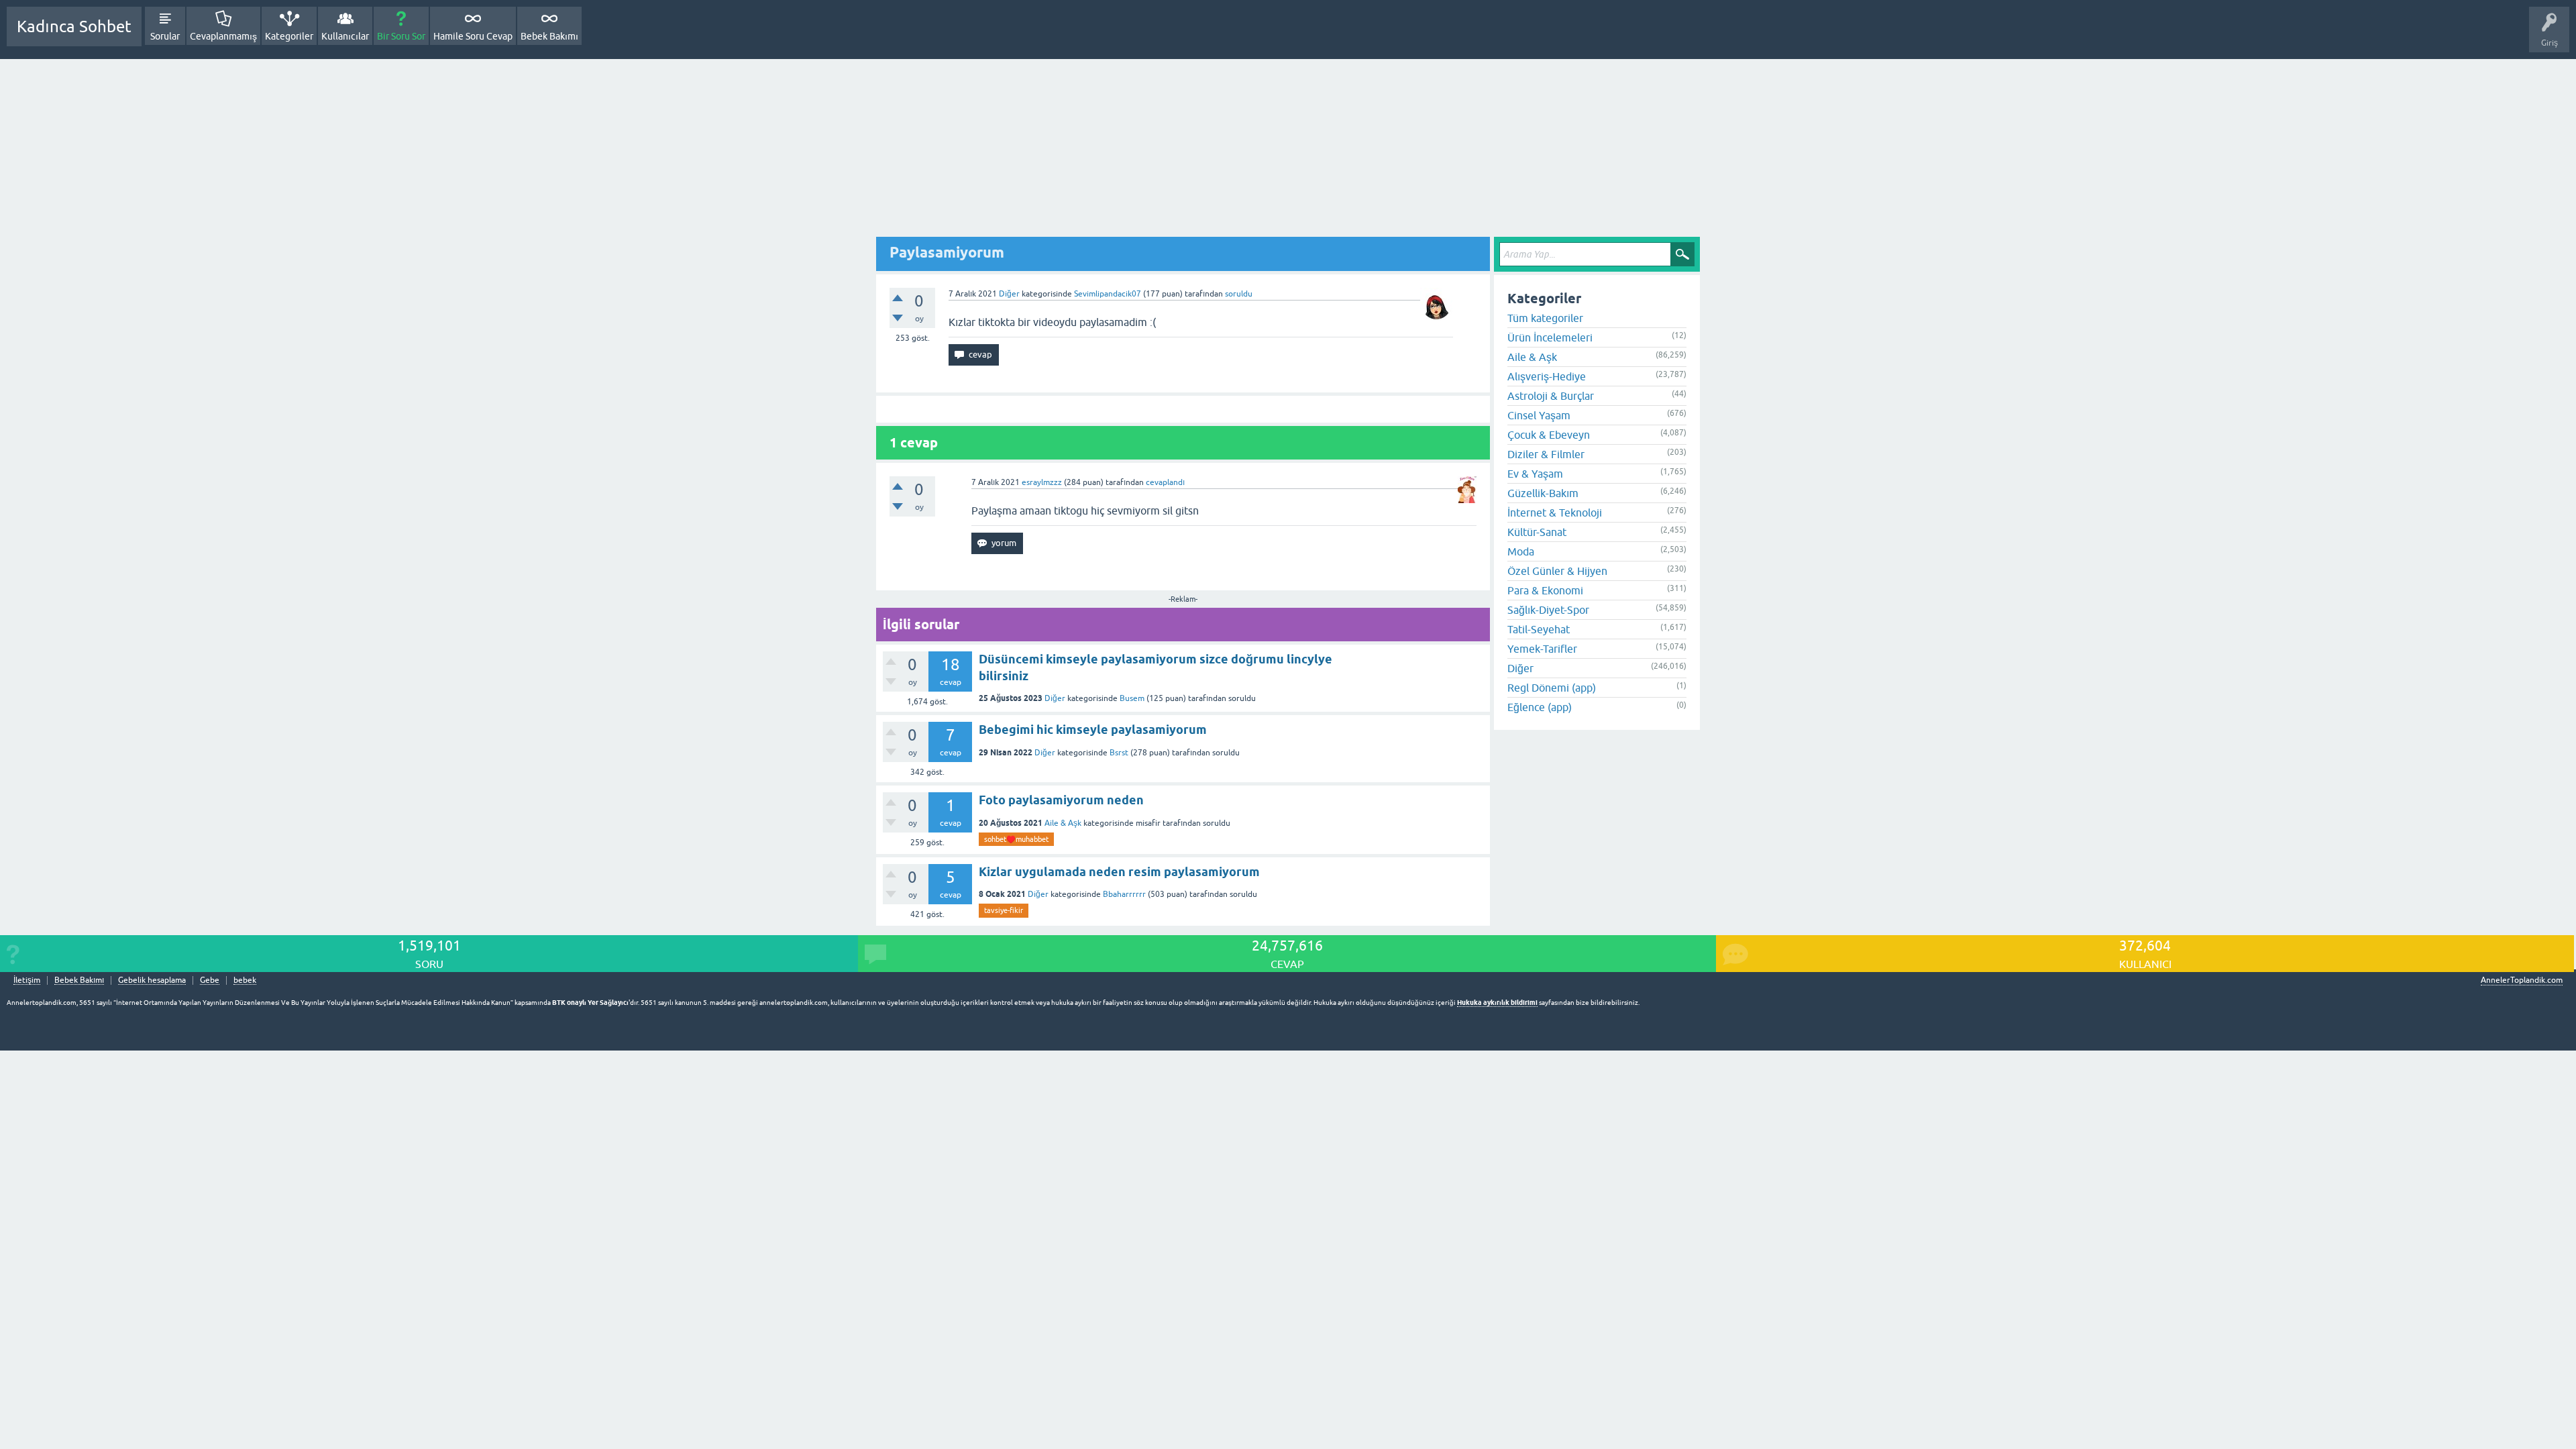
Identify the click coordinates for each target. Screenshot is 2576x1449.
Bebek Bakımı (549, 36)
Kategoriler (289, 36)
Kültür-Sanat (1537, 532)
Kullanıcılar (345, 36)
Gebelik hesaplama (152, 980)
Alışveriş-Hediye (1547, 376)
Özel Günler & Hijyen (1557, 571)
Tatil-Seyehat (1539, 629)
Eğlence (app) (1540, 707)
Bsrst (1119, 753)
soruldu (1239, 294)
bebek (245, 980)
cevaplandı (1165, 482)
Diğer (1009, 294)
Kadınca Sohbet (74, 26)
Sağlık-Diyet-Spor (1548, 610)
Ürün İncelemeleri (1550, 337)
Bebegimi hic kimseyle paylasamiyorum (1093, 730)
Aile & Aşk (1063, 823)
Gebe (210, 980)
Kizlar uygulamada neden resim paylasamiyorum (1119, 872)
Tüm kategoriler (1545, 318)
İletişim (27, 980)
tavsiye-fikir (1004, 910)
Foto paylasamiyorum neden (1061, 800)
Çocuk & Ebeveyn (1549, 435)
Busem (1132, 698)
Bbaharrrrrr (1124, 894)
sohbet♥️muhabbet (1016, 839)
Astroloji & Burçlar (1551, 396)
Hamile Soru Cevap (473, 36)
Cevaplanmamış (223, 36)
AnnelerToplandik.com (2522, 980)
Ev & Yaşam (1535, 474)
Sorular (165, 36)
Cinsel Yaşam (1539, 415)
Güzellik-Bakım (1543, 493)
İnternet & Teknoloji (1555, 513)
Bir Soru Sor (401, 36)
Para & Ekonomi (1545, 590)
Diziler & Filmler (1546, 454)
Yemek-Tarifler (1542, 649)
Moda (1521, 551)
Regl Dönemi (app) (1552, 688)
